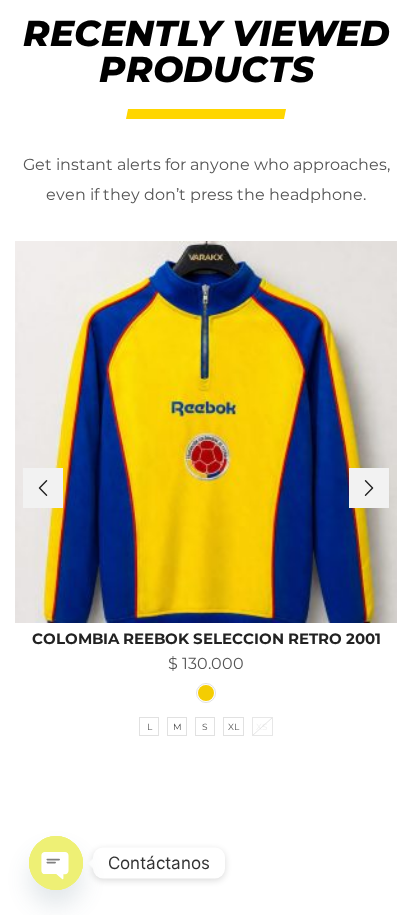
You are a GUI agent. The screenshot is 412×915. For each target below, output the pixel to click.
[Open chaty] (56, 863)
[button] (43, 488)
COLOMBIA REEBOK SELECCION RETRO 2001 (206, 639)
